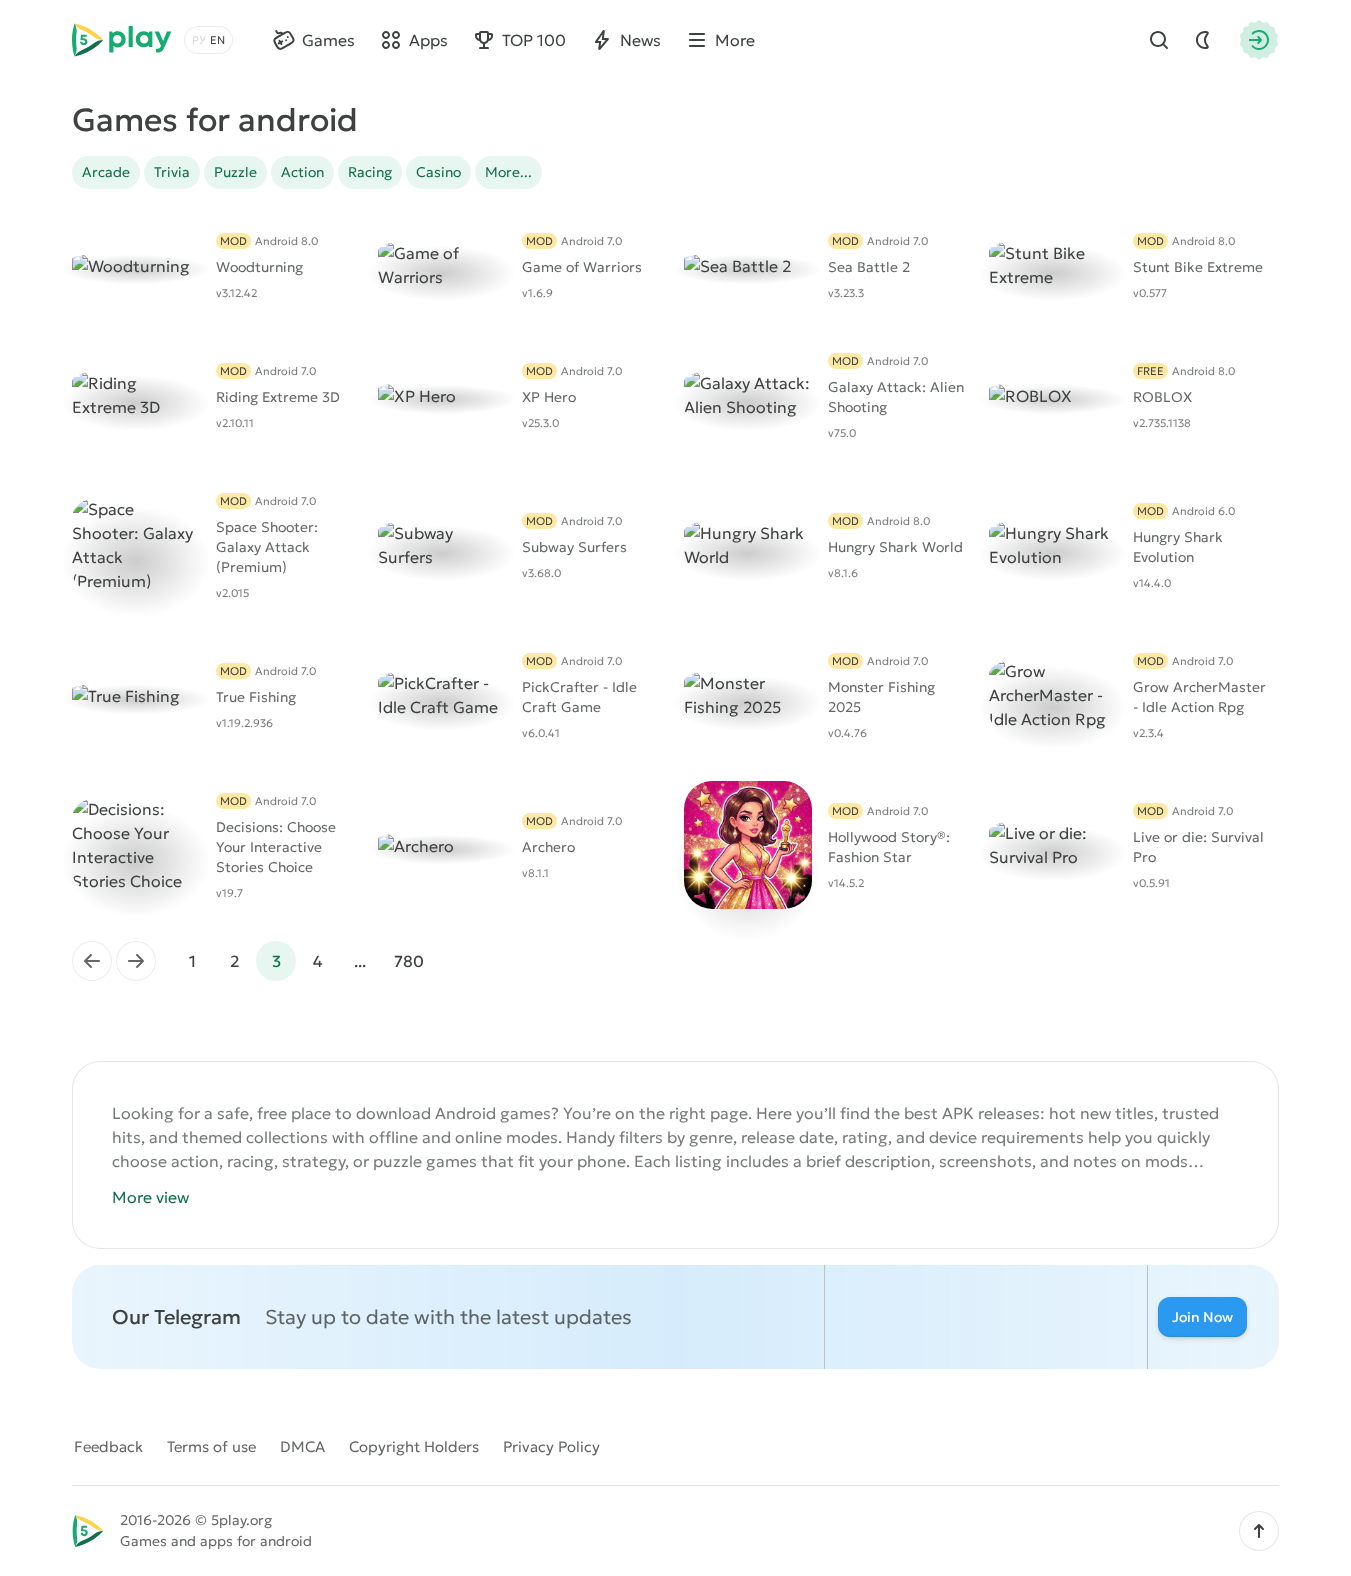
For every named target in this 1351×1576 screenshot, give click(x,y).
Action (302, 172)
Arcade (106, 172)
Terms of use (211, 1446)
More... (508, 172)
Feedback (108, 1446)
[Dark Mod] (1203, 40)
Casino (438, 172)
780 (409, 961)
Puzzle (235, 172)
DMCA (302, 1446)
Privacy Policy (551, 1446)
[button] (1259, 1531)
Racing (370, 172)
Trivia (172, 172)
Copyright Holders (414, 1446)
